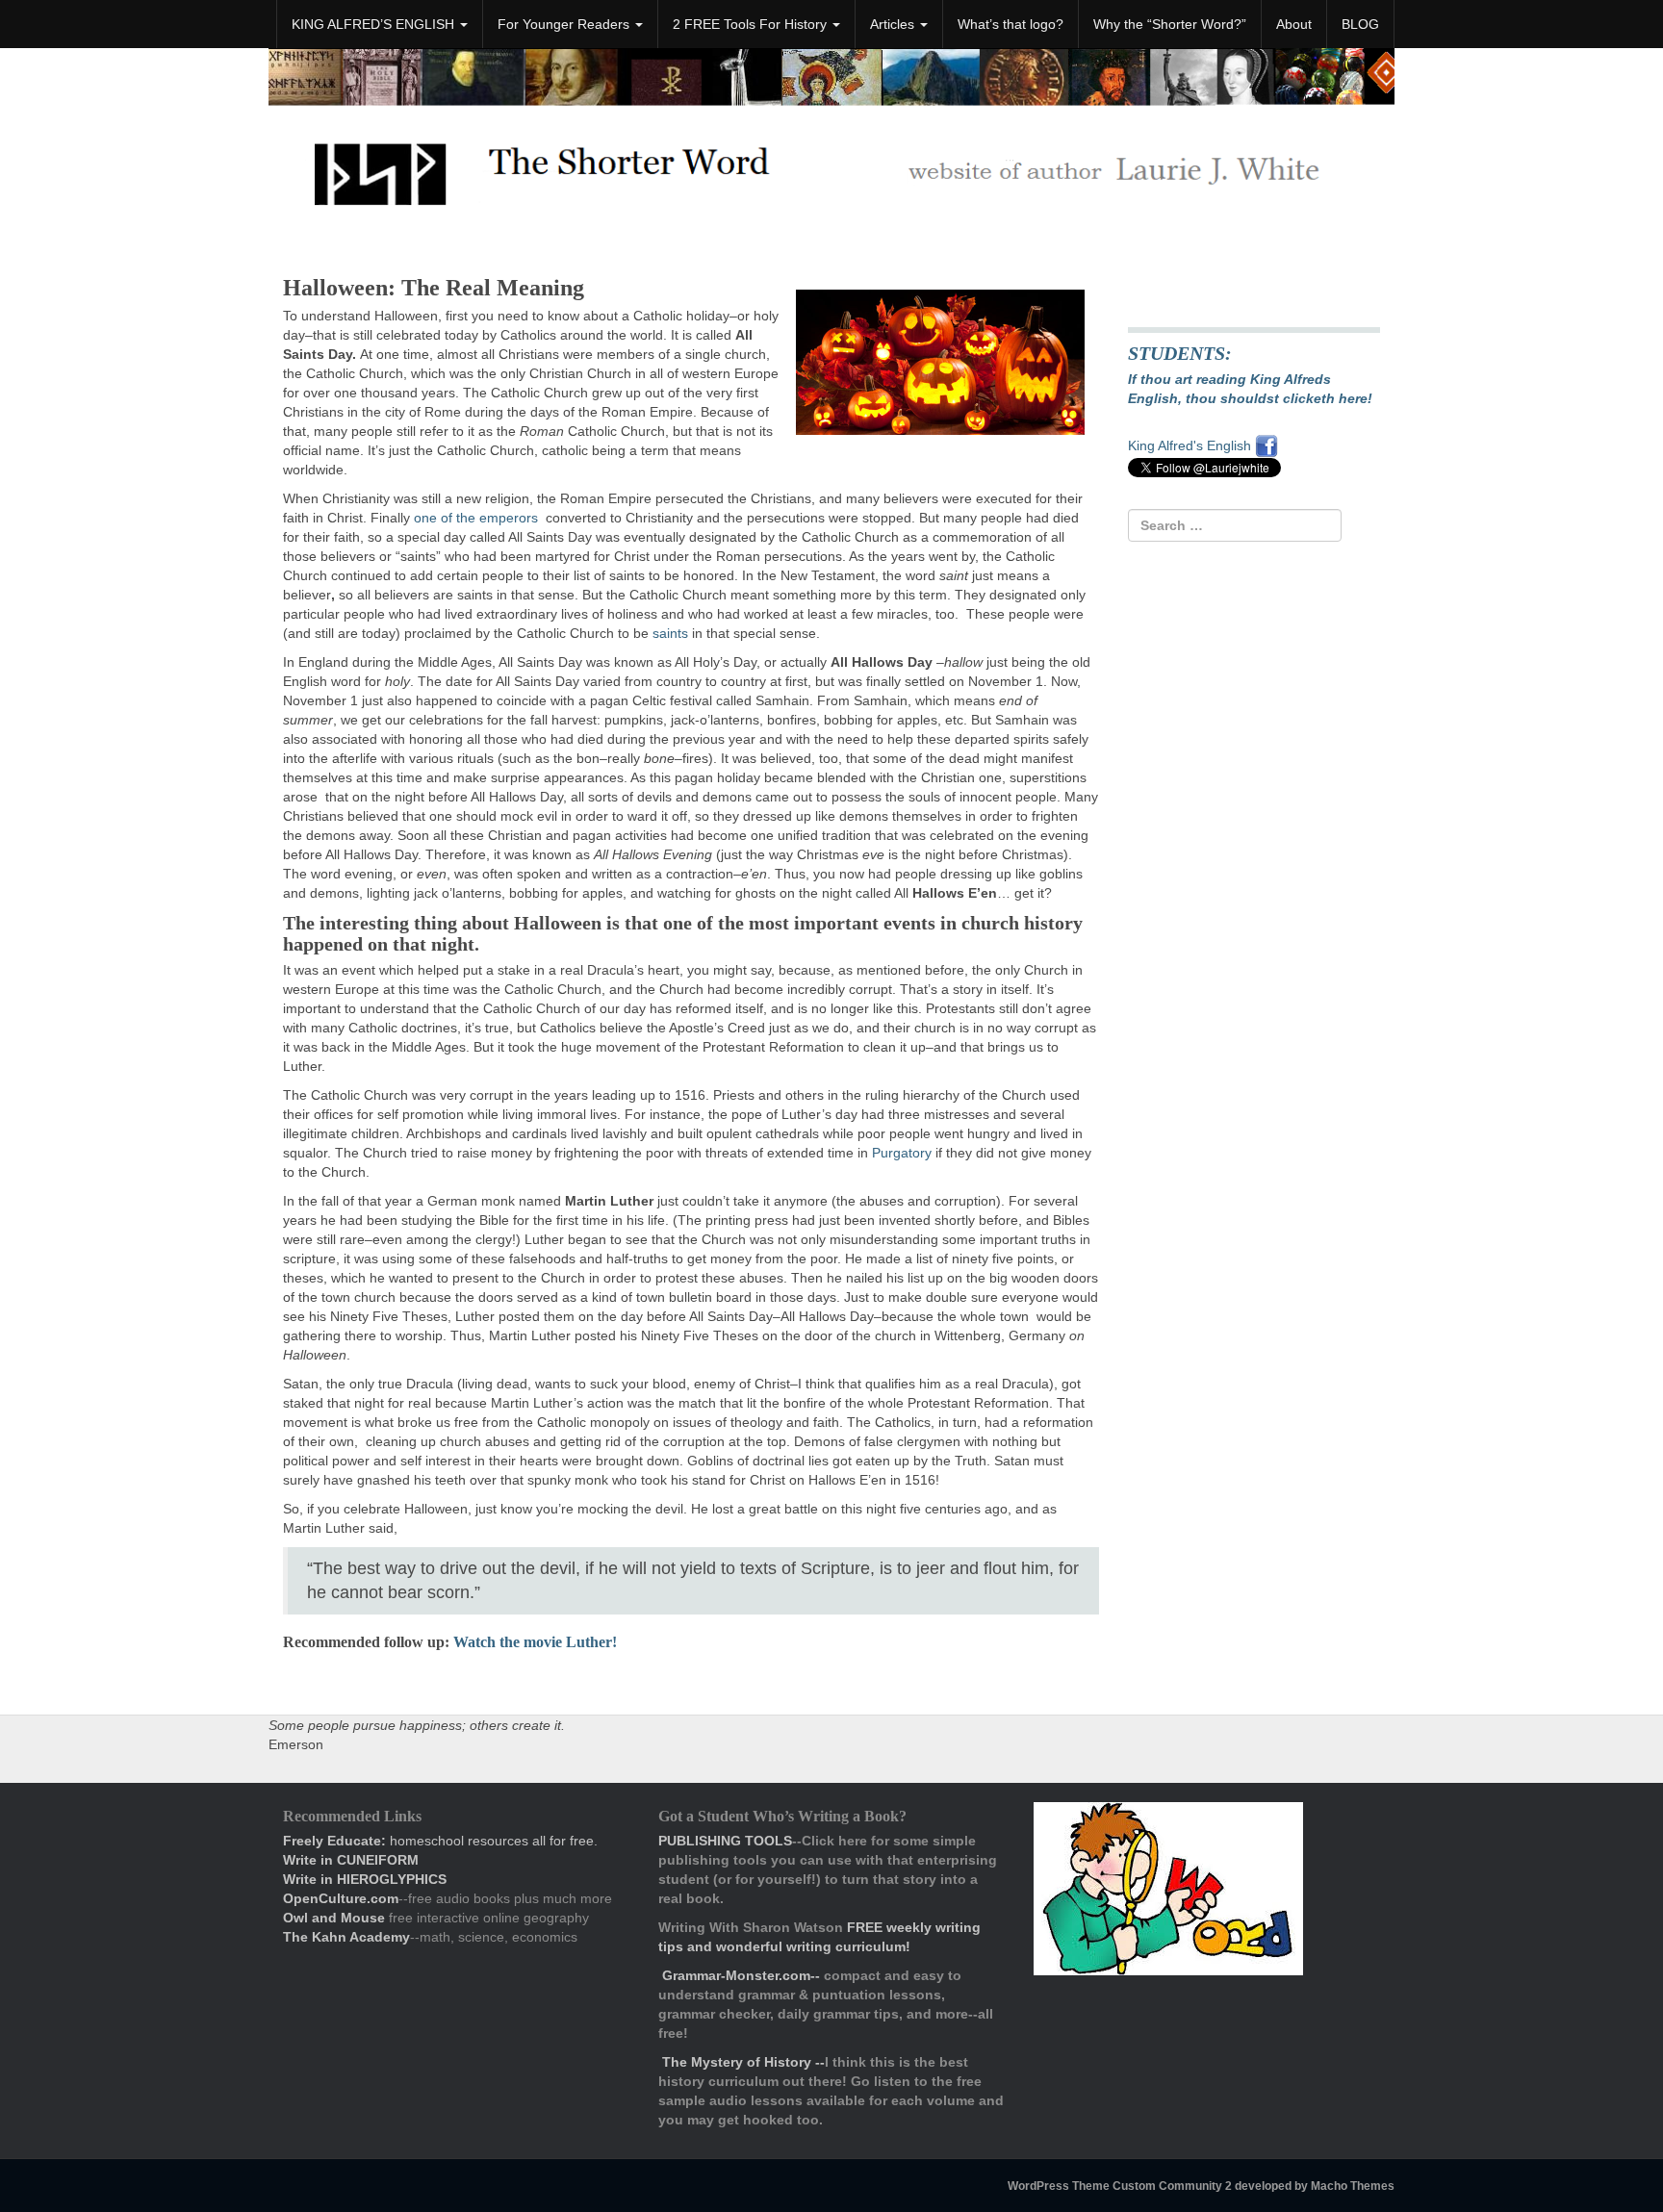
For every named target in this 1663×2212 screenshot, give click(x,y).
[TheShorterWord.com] (831, 166)
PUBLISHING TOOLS (725, 1841)
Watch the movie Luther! (535, 1642)
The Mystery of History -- (743, 2062)
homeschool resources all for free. (440, 1841)
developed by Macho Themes (1315, 2186)
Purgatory (902, 1153)
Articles (894, 24)
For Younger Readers (565, 24)
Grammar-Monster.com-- (743, 1975)
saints (670, 633)
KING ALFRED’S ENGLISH (375, 24)
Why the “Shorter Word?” (1170, 24)
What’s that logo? (1011, 24)
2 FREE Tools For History (752, 24)
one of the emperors (476, 518)
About (1294, 24)
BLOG (1360, 24)
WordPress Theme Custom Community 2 (1120, 2186)
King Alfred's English (1191, 445)
